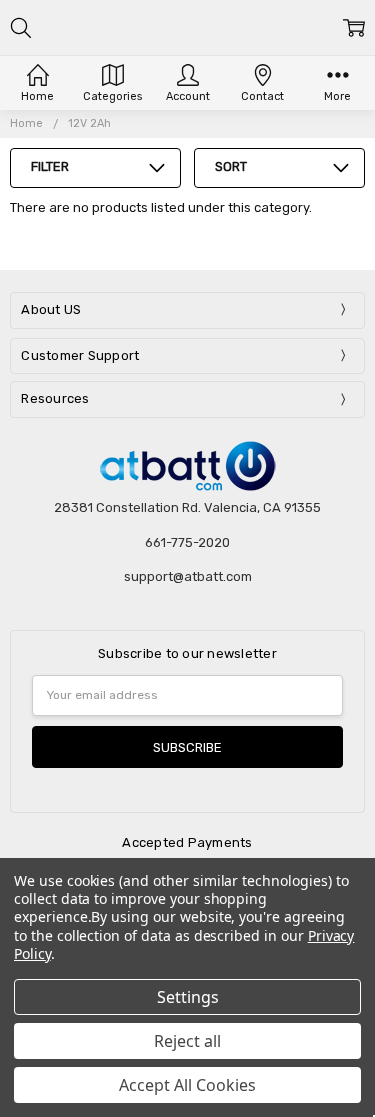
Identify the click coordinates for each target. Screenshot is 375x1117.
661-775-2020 (187, 542)
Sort (231, 166)
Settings (188, 997)
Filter (50, 166)
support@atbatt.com (188, 576)
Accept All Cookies (187, 1085)
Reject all (187, 1041)
